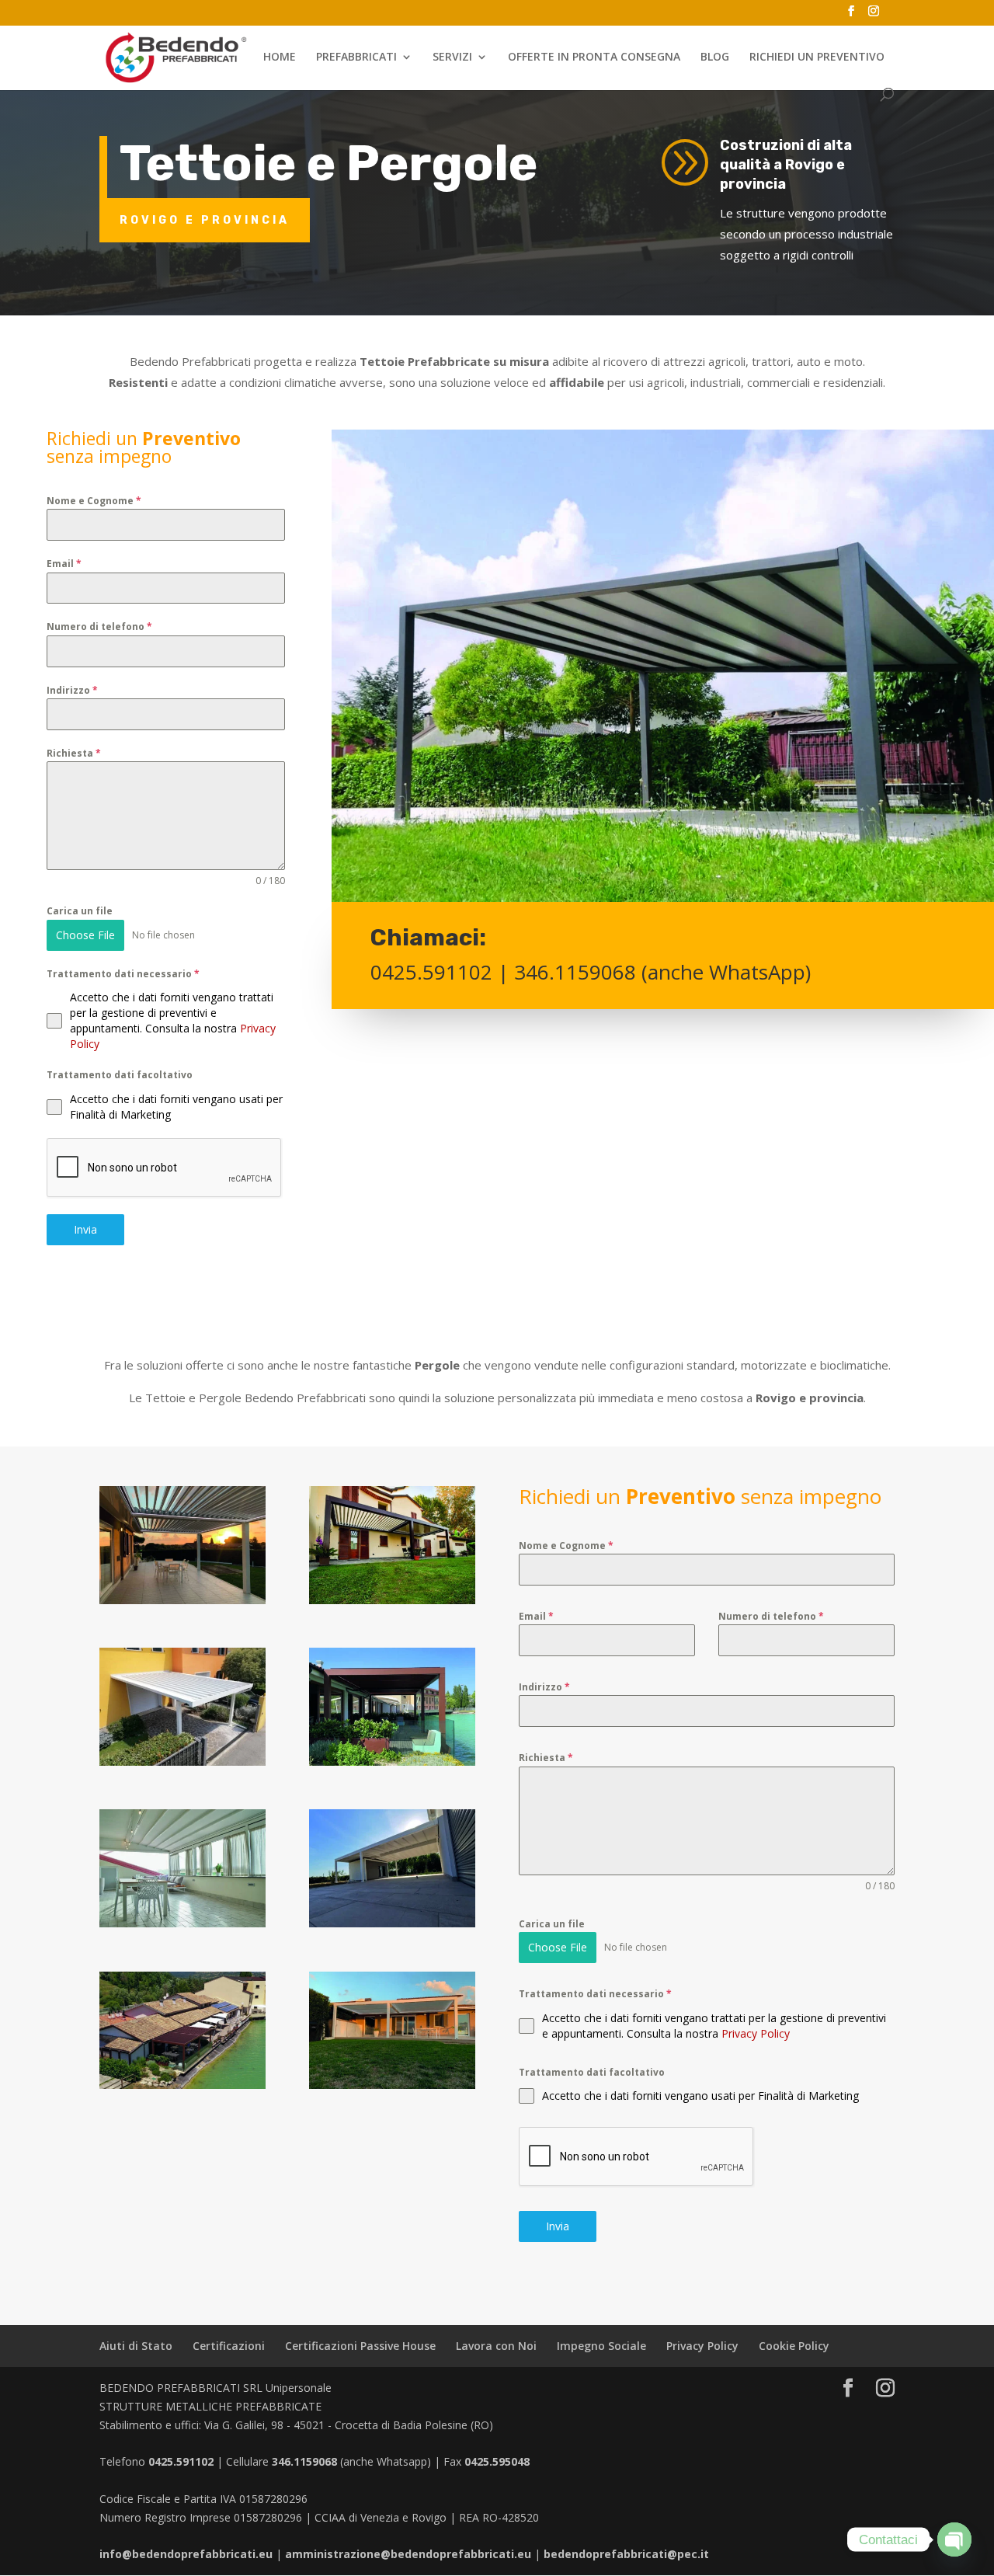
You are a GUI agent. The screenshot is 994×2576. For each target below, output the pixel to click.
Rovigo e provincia (205, 220)
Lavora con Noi (496, 2346)
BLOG (715, 57)
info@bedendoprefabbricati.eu (186, 2554)
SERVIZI (452, 57)
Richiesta (74, 753)
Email (64, 564)
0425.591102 (181, 2461)
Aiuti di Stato (136, 2346)
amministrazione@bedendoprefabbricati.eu (408, 2554)
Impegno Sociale (601, 2346)
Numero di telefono (99, 627)
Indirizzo (72, 690)
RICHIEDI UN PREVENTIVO (817, 57)
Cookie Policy (794, 2346)
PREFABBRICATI (356, 57)
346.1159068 (575, 972)
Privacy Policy (756, 2033)
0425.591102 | (442, 972)
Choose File (85, 935)
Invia (85, 1229)
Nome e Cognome (94, 501)
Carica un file (80, 911)
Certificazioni (229, 2346)
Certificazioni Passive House (360, 2346)
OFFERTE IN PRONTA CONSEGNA (594, 57)
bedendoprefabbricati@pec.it (626, 2554)
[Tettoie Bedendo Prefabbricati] (182, 1604)
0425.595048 (497, 2461)
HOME (280, 57)
